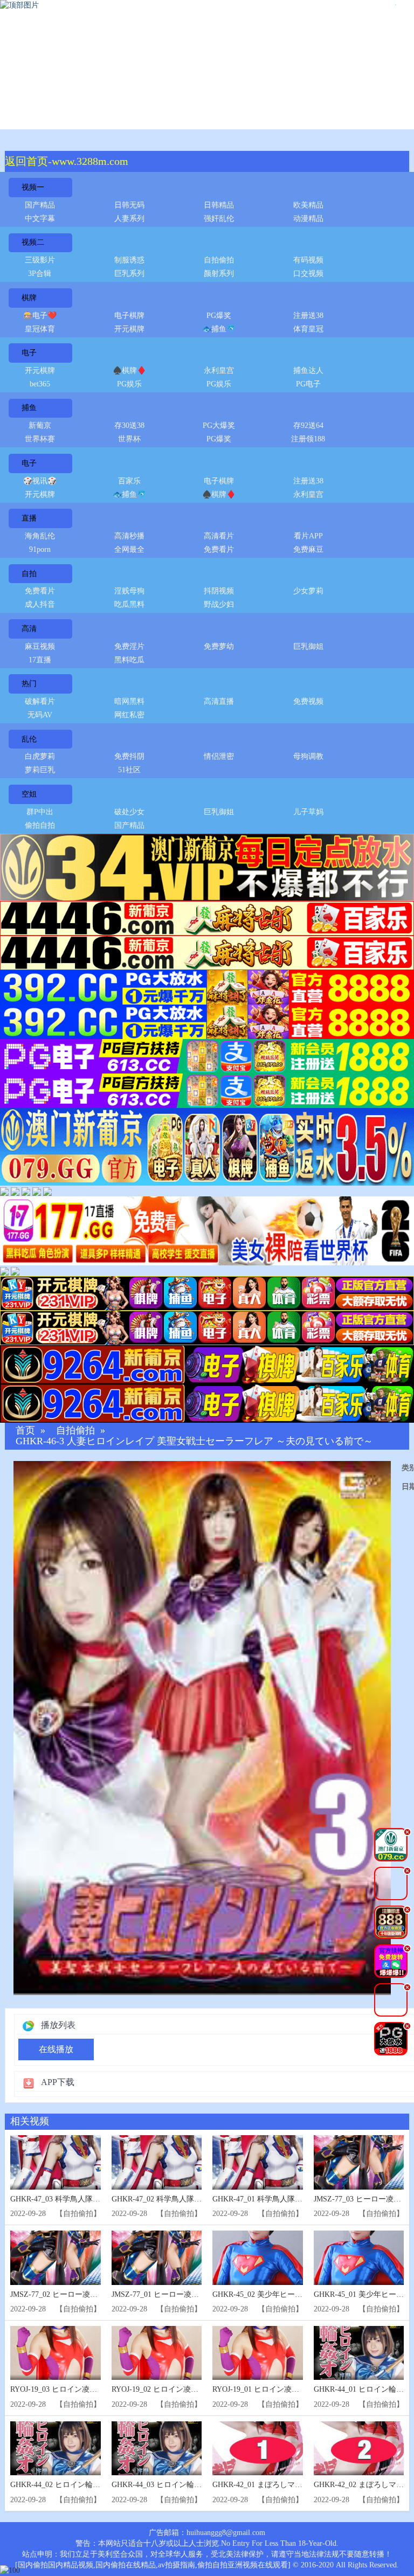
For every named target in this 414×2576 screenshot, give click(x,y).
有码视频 (308, 260)
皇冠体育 (40, 329)
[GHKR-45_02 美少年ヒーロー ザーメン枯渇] (258, 2258)
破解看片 (40, 701)
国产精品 (40, 205)
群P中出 (40, 812)
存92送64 (308, 425)
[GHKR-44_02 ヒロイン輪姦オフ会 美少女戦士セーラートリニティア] (56, 2449)
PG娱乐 (129, 384)
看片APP (308, 536)
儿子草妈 (308, 812)
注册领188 (308, 439)
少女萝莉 (308, 591)
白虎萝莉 (40, 756)
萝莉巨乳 (40, 770)
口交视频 (308, 273)
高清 (29, 629)
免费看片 (219, 549)
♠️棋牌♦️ (129, 371)
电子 (29, 353)
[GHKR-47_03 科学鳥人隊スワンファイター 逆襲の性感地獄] (56, 2162)
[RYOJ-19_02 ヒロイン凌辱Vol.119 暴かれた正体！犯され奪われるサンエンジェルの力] (157, 2353)
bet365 (40, 384)
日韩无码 (129, 205)
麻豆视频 (40, 646)
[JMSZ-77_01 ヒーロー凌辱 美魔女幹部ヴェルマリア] (157, 2258)
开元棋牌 (129, 329)
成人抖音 (40, 604)
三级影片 (40, 260)
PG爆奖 (219, 316)
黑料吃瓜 (129, 660)
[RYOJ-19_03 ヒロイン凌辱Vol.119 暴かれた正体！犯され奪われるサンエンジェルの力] (56, 2353)
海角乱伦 (40, 536)
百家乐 (129, 481)
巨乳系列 (129, 273)
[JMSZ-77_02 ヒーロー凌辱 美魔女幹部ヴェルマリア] (56, 2258)
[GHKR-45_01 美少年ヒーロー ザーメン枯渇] (359, 2258)
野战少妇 (219, 604)
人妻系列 (129, 219)
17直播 (40, 660)
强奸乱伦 (219, 219)
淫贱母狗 (129, 591)
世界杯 (129, 439)
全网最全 (129, 549)
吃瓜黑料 (129, 604)
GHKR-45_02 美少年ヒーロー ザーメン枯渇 (285, 2294)
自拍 (29, 574)
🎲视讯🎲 (40, 481)
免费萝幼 (219, 646)
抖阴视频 (219, 591)
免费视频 (308, 701)
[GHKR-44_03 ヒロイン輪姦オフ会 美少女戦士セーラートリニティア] (157, 2449)
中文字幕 (40, 219)
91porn (40, 549)
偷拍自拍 (40, 825)
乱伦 (29, 739)
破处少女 (129, 812)
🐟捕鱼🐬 (219, 329)
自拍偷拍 (219, 260)
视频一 (33, 187)
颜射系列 (219, 273)
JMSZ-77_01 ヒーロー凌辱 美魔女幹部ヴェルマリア (198, 2294)
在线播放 (56, 2049)
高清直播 (219, 701)
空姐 (29, 794)
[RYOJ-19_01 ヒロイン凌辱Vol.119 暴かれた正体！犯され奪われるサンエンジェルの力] (258, 2353)
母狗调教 (308, 756)
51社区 (129, 770)
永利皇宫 (219, 371)
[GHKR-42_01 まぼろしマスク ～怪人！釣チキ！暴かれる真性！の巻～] (258, 2449)
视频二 (33, 242)
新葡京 (40, 425)
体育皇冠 (308, 329)
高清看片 (219, 536)
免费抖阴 (129, 756)
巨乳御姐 (308, 646)
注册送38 (308, 316)
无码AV (40, 715)
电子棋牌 (129, 316)
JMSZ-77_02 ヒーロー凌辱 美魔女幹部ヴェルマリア (96, 2294)
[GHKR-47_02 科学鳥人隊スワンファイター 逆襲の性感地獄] (157, 2162)
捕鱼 (29, 408)
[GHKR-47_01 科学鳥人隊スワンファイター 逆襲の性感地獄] (258, 2162)
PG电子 (308, 384)
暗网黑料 (129, 701)
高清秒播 (129, 536)
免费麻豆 (308, 549)
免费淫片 (129, 646)
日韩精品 (219, 205)
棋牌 (29, 298)
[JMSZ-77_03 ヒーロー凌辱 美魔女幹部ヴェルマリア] (359, 2162)
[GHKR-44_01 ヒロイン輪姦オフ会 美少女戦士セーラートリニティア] (359, 2353)
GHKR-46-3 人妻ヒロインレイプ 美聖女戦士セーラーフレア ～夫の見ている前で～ (194, 1441)
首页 (25, 1431)
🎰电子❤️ (40, 316)
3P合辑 (40, 273)
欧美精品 (308, 205)
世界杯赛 (40, 439)
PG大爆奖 (219, 425)
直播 (29, 518)
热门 (29, 684)
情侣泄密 (219, 756)
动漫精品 (308, 219)
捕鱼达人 (308, 371)
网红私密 (129, 715)
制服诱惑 (129, 260)
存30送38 (129, 425)
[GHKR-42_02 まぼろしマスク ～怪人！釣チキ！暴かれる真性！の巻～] (359, 2449)
